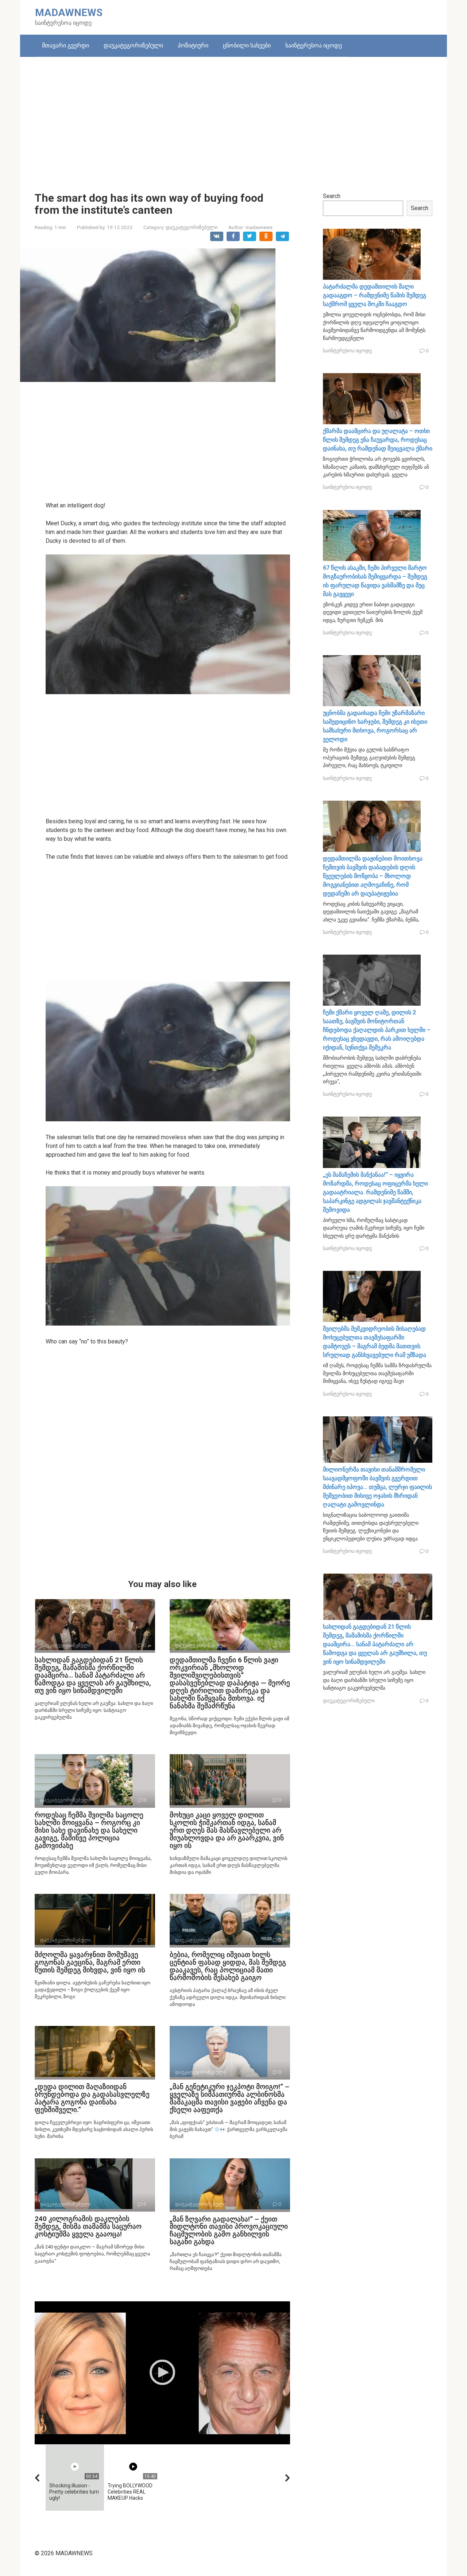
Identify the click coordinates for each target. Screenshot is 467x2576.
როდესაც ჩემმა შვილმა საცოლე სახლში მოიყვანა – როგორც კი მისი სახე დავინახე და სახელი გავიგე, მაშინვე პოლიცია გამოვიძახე (89, 1830)
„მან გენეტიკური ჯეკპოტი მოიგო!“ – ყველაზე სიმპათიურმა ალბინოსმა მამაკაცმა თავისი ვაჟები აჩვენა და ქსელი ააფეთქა (229, 2098)
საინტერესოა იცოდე (314, 45)
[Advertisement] (233, 119)
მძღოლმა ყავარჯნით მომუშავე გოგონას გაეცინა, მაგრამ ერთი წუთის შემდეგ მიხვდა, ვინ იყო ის (90, 1962)
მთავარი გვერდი (65, 45)
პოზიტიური (193, 45)
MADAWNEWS (69, 13)
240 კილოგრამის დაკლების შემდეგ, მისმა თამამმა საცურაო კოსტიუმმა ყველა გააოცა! (88, 2226)
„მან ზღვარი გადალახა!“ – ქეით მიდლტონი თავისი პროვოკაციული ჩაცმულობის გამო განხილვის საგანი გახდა (229, 2231)
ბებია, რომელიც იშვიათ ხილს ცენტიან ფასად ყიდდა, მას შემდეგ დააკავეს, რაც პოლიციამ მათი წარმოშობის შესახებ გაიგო (228, 1966)
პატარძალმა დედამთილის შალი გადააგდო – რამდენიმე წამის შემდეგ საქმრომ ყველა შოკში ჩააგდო (375, 295)
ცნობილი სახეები (247, 45)
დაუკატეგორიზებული (133, 45)
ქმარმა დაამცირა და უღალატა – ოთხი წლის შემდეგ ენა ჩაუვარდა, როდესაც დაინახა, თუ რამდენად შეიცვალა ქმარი (378, 440)
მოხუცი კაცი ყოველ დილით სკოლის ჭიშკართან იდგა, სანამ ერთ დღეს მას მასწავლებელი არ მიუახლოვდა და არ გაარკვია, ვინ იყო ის (227, 1830)
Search (332, 196)
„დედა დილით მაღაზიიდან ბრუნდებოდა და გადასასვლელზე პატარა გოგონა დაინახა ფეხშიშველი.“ (92, 2098)
